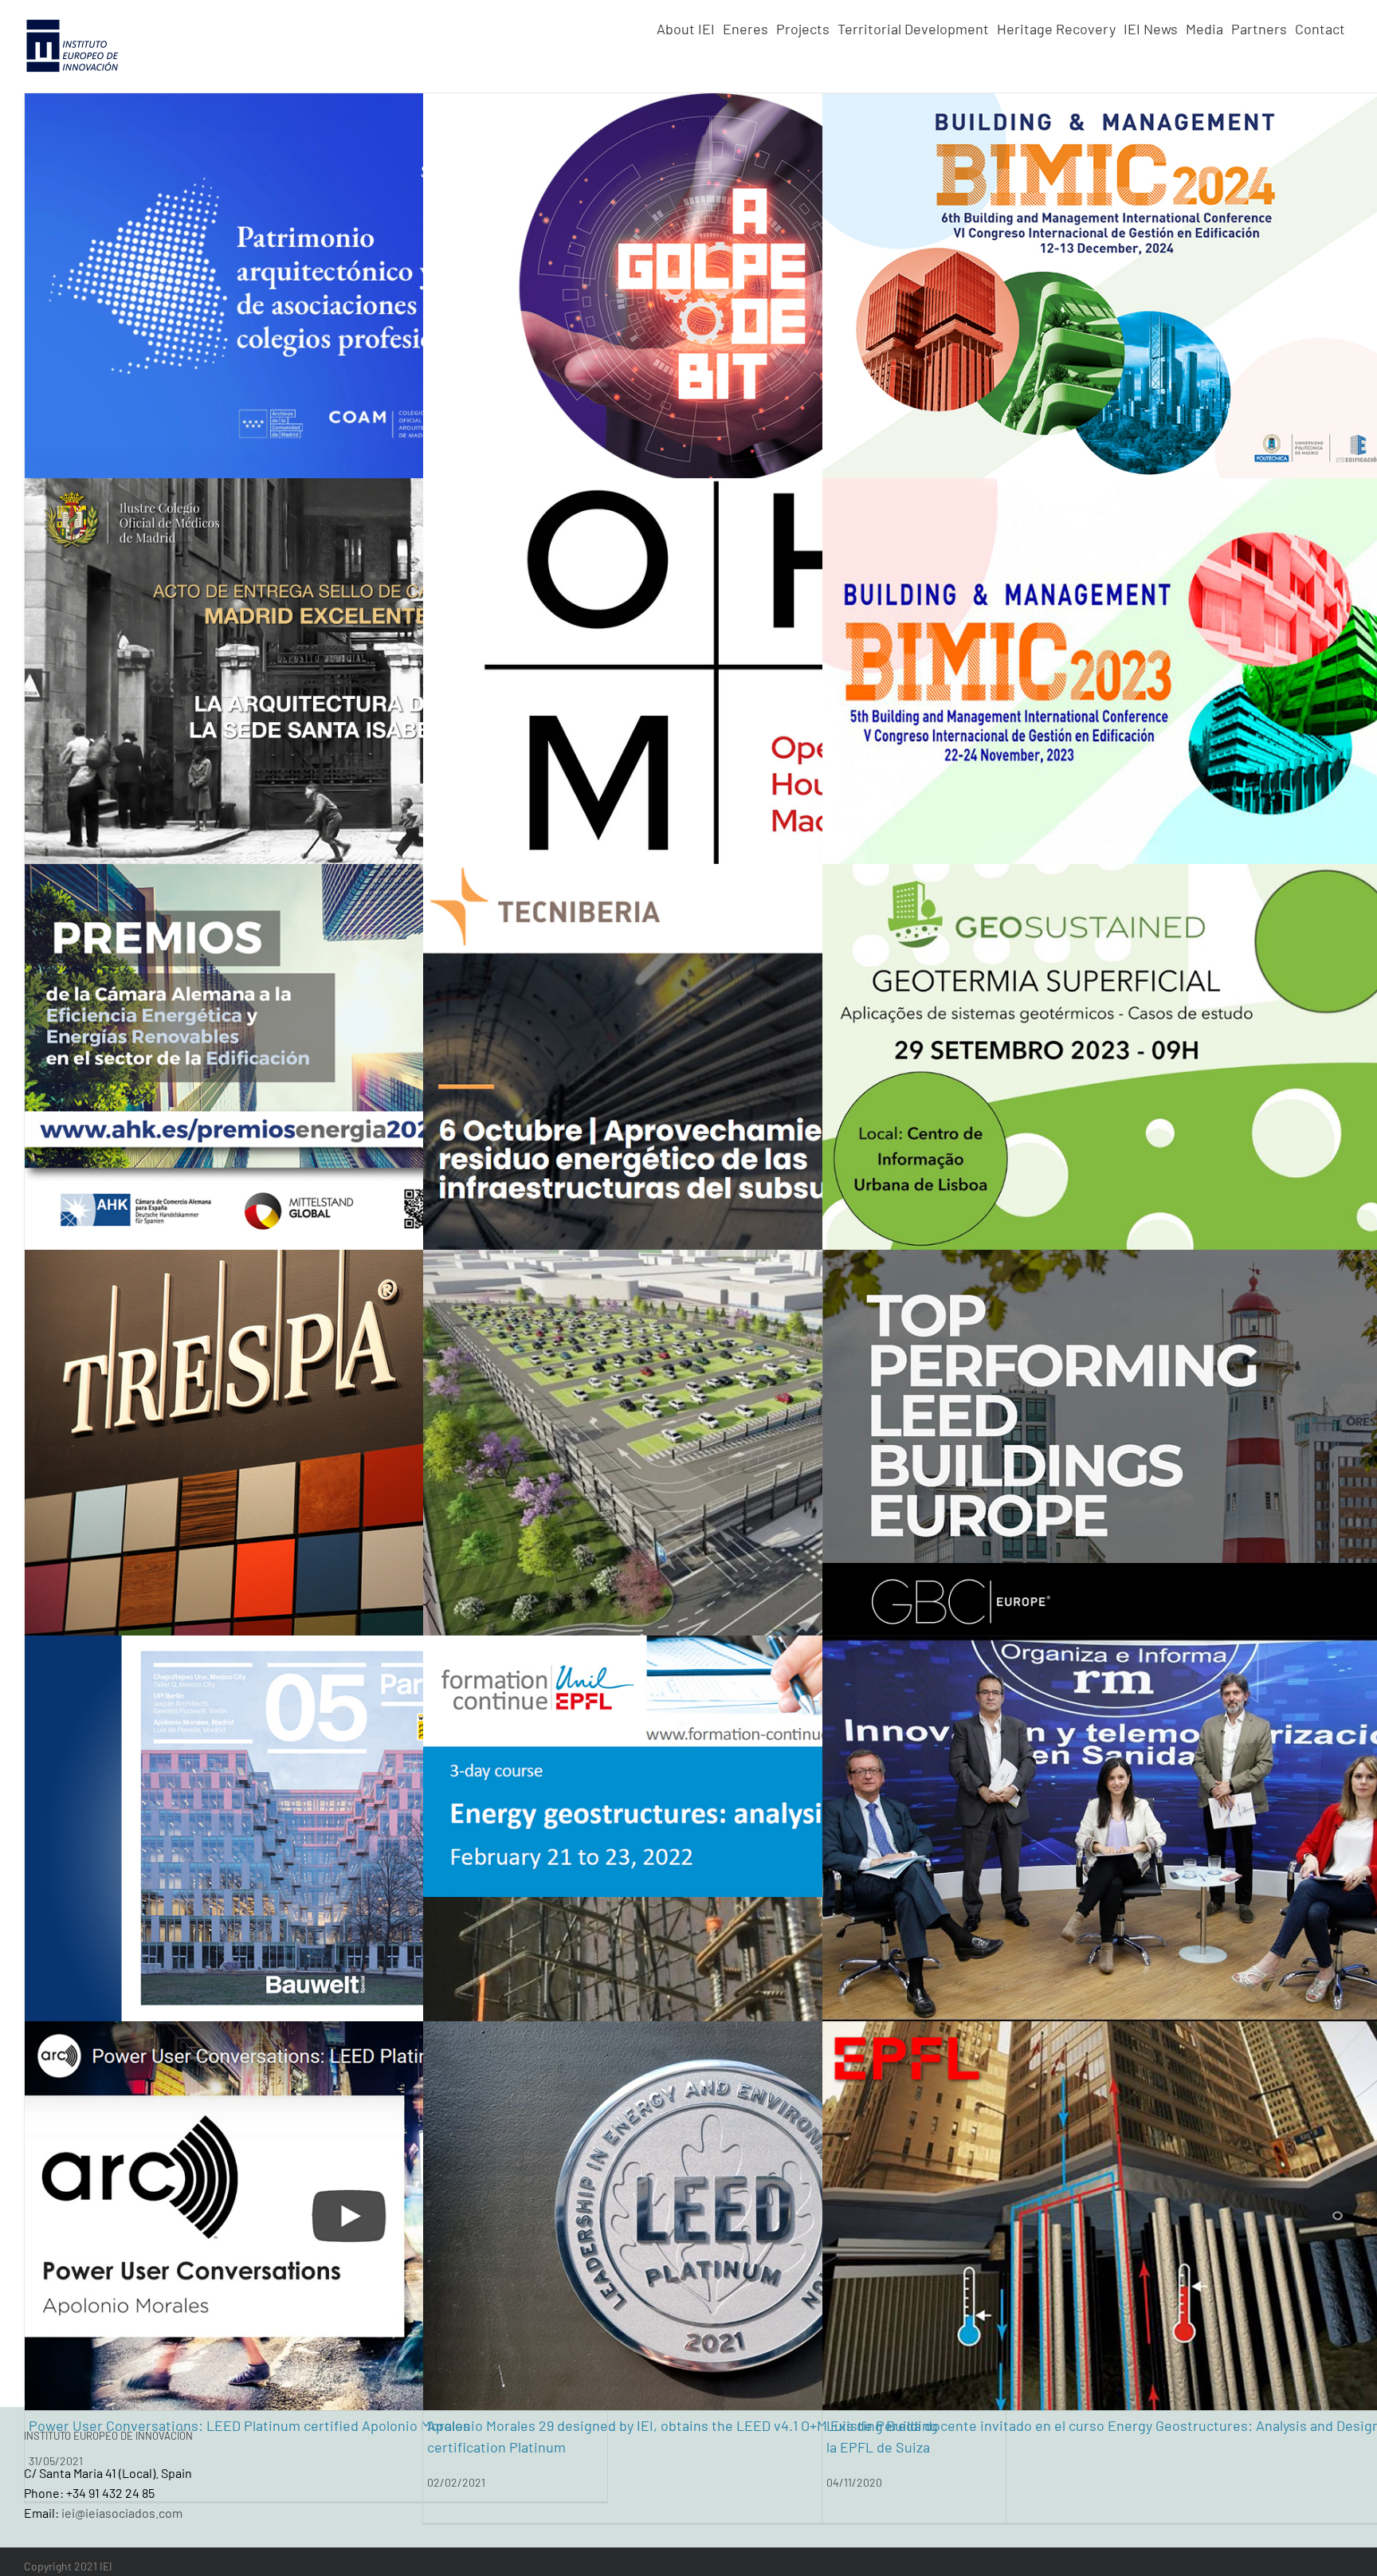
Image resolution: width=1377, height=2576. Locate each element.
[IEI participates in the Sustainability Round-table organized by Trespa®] (316, 1444)
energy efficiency (1059, 305)
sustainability (1306, 305)
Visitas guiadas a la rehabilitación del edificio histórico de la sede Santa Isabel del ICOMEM (313, 770)
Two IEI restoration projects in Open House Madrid (586, 771)
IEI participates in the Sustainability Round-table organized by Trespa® (251, 1542)
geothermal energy (1149, 305)
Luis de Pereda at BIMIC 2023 (918, 771)
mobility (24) (1263, 432)
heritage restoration (392, 703)
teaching (1291, 2246)
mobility (734, 1474)
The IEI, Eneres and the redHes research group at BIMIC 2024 (1020, 385)
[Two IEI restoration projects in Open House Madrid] (714, 673)
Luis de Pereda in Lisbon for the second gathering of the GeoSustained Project (1076, 1156)
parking (777, 1474)
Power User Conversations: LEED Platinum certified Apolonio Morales (249, 2314)
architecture (918, 305)
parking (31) (1261, 469)
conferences (984, 305)
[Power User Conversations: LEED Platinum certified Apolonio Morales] (316, 2216)
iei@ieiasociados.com (122, 2513)
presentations (1234, 305)
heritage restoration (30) (1287, 387)
